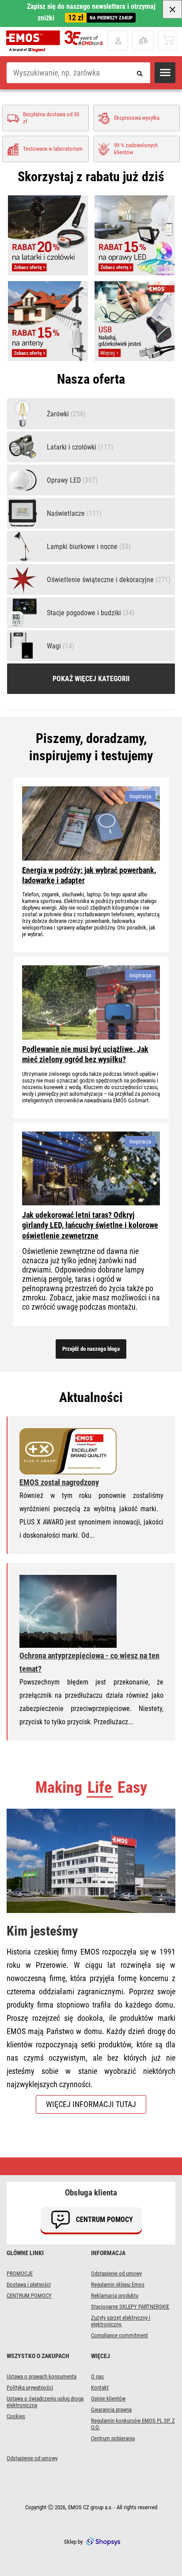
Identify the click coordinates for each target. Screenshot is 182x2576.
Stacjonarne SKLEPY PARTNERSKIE (130, 2307)
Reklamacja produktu (115, 2296)
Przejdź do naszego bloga (91, 1349)
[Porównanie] (143, 40)
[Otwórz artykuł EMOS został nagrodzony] (68, 1452)
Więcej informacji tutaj (91, 2104)
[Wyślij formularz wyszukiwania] (140, 73)
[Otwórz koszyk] (168, 40)
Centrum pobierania (113, 2438)
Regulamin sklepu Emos (118, 2284)
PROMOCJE (20, 2273)
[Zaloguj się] (118, 40)
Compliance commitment (119, 2335)
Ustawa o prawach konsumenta (42, 2376)
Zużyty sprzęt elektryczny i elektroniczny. (121, 2321)
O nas (97, 2376)
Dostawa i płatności (29, 2284)
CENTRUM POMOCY (29, 2296)
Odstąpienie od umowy (116, 2273)
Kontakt (100, 2387)
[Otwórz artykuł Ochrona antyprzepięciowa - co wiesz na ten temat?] (68, 1612)
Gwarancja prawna (111, 2410)
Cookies (16, 2416)
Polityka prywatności (30, 2387)
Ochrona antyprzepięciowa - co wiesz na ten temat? (89, 1662)
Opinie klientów (108, 2399)
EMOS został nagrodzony (59, 1482)
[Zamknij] (172, 9)
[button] (165, 73)
